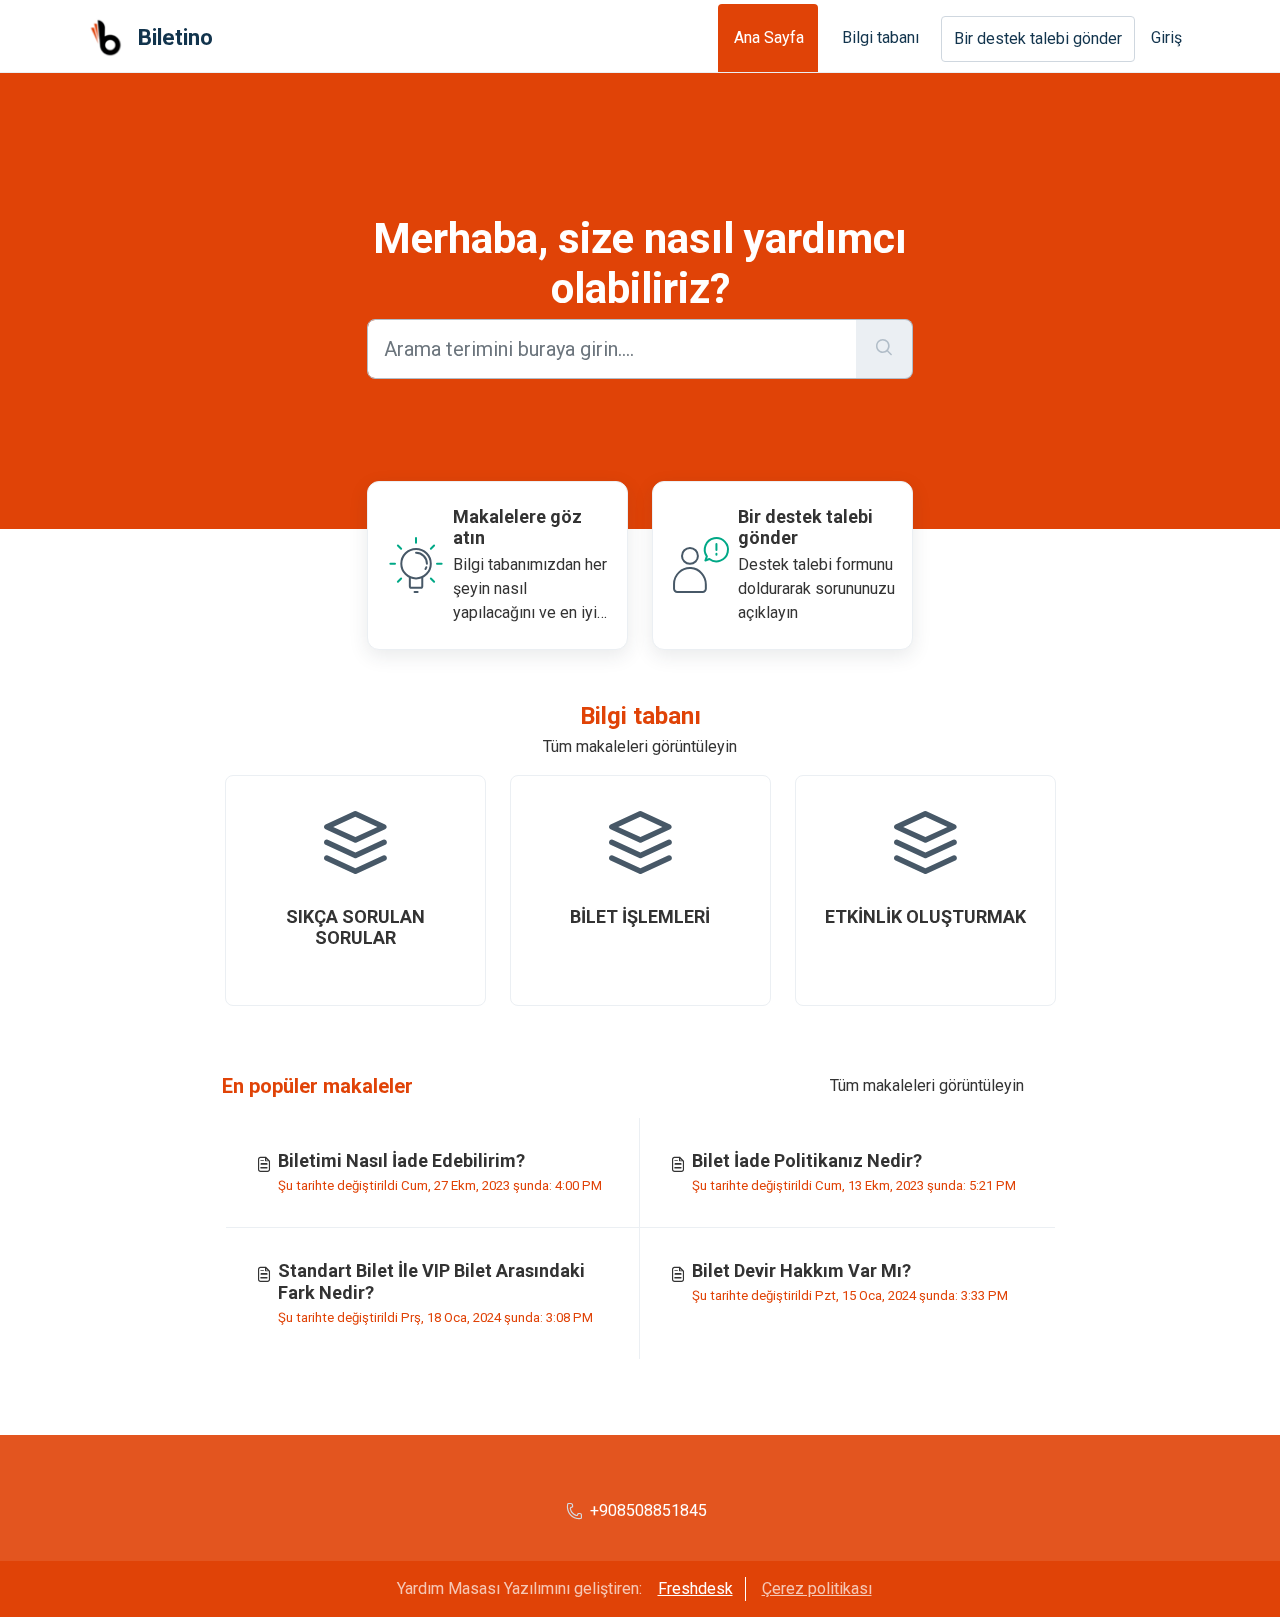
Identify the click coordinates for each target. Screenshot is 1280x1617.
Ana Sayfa (769, 37)
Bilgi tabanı (880, 37)
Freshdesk (695, 1588)
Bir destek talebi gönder (1038, 38)
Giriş (1166, 37)
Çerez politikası (817, 1588)
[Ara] (884, 349)
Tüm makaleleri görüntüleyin (640, 746)
